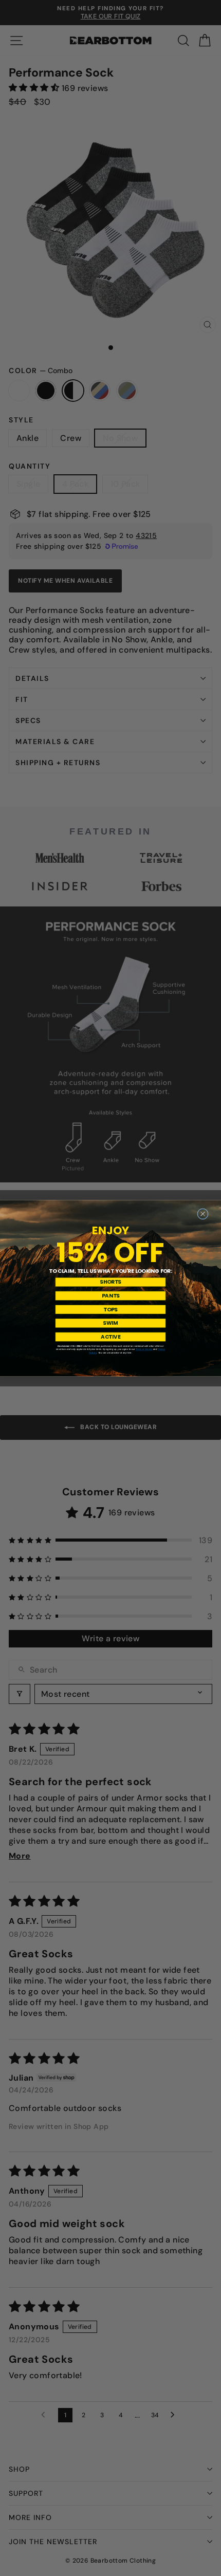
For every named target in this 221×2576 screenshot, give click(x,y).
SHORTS (110, 1282)
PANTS (111, 1295)
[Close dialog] (203, 1213)
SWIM (110, 1323)
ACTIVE (110, 1337)
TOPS (110, 1309)
